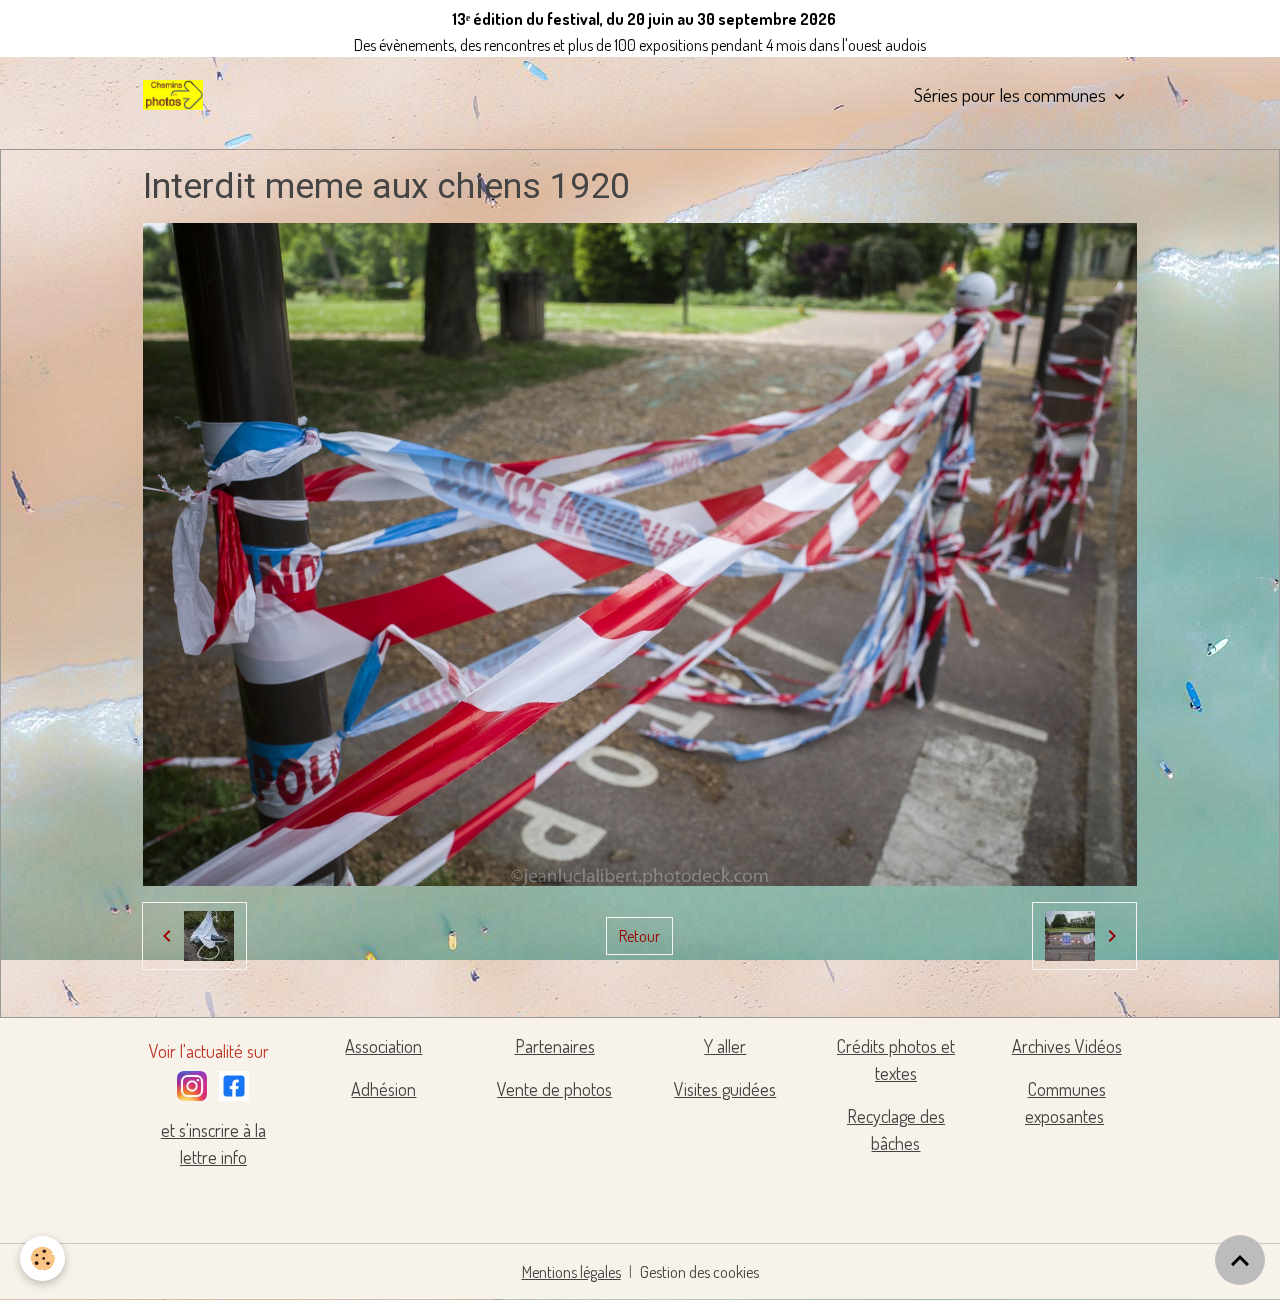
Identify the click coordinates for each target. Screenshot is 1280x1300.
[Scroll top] (1240, 1260)
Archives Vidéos (1067, 1046)
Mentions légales (571, 1272)
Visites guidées (725, 1089)
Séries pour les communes (1012, 94)
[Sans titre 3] (192, 1082)
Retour (639, 936)
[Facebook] (234, 1082)
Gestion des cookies (699, 1272)
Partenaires (555, 1046)
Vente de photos (554, 1089)
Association (383, 1046)
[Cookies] (42, 1258)
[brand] (177, 95)
